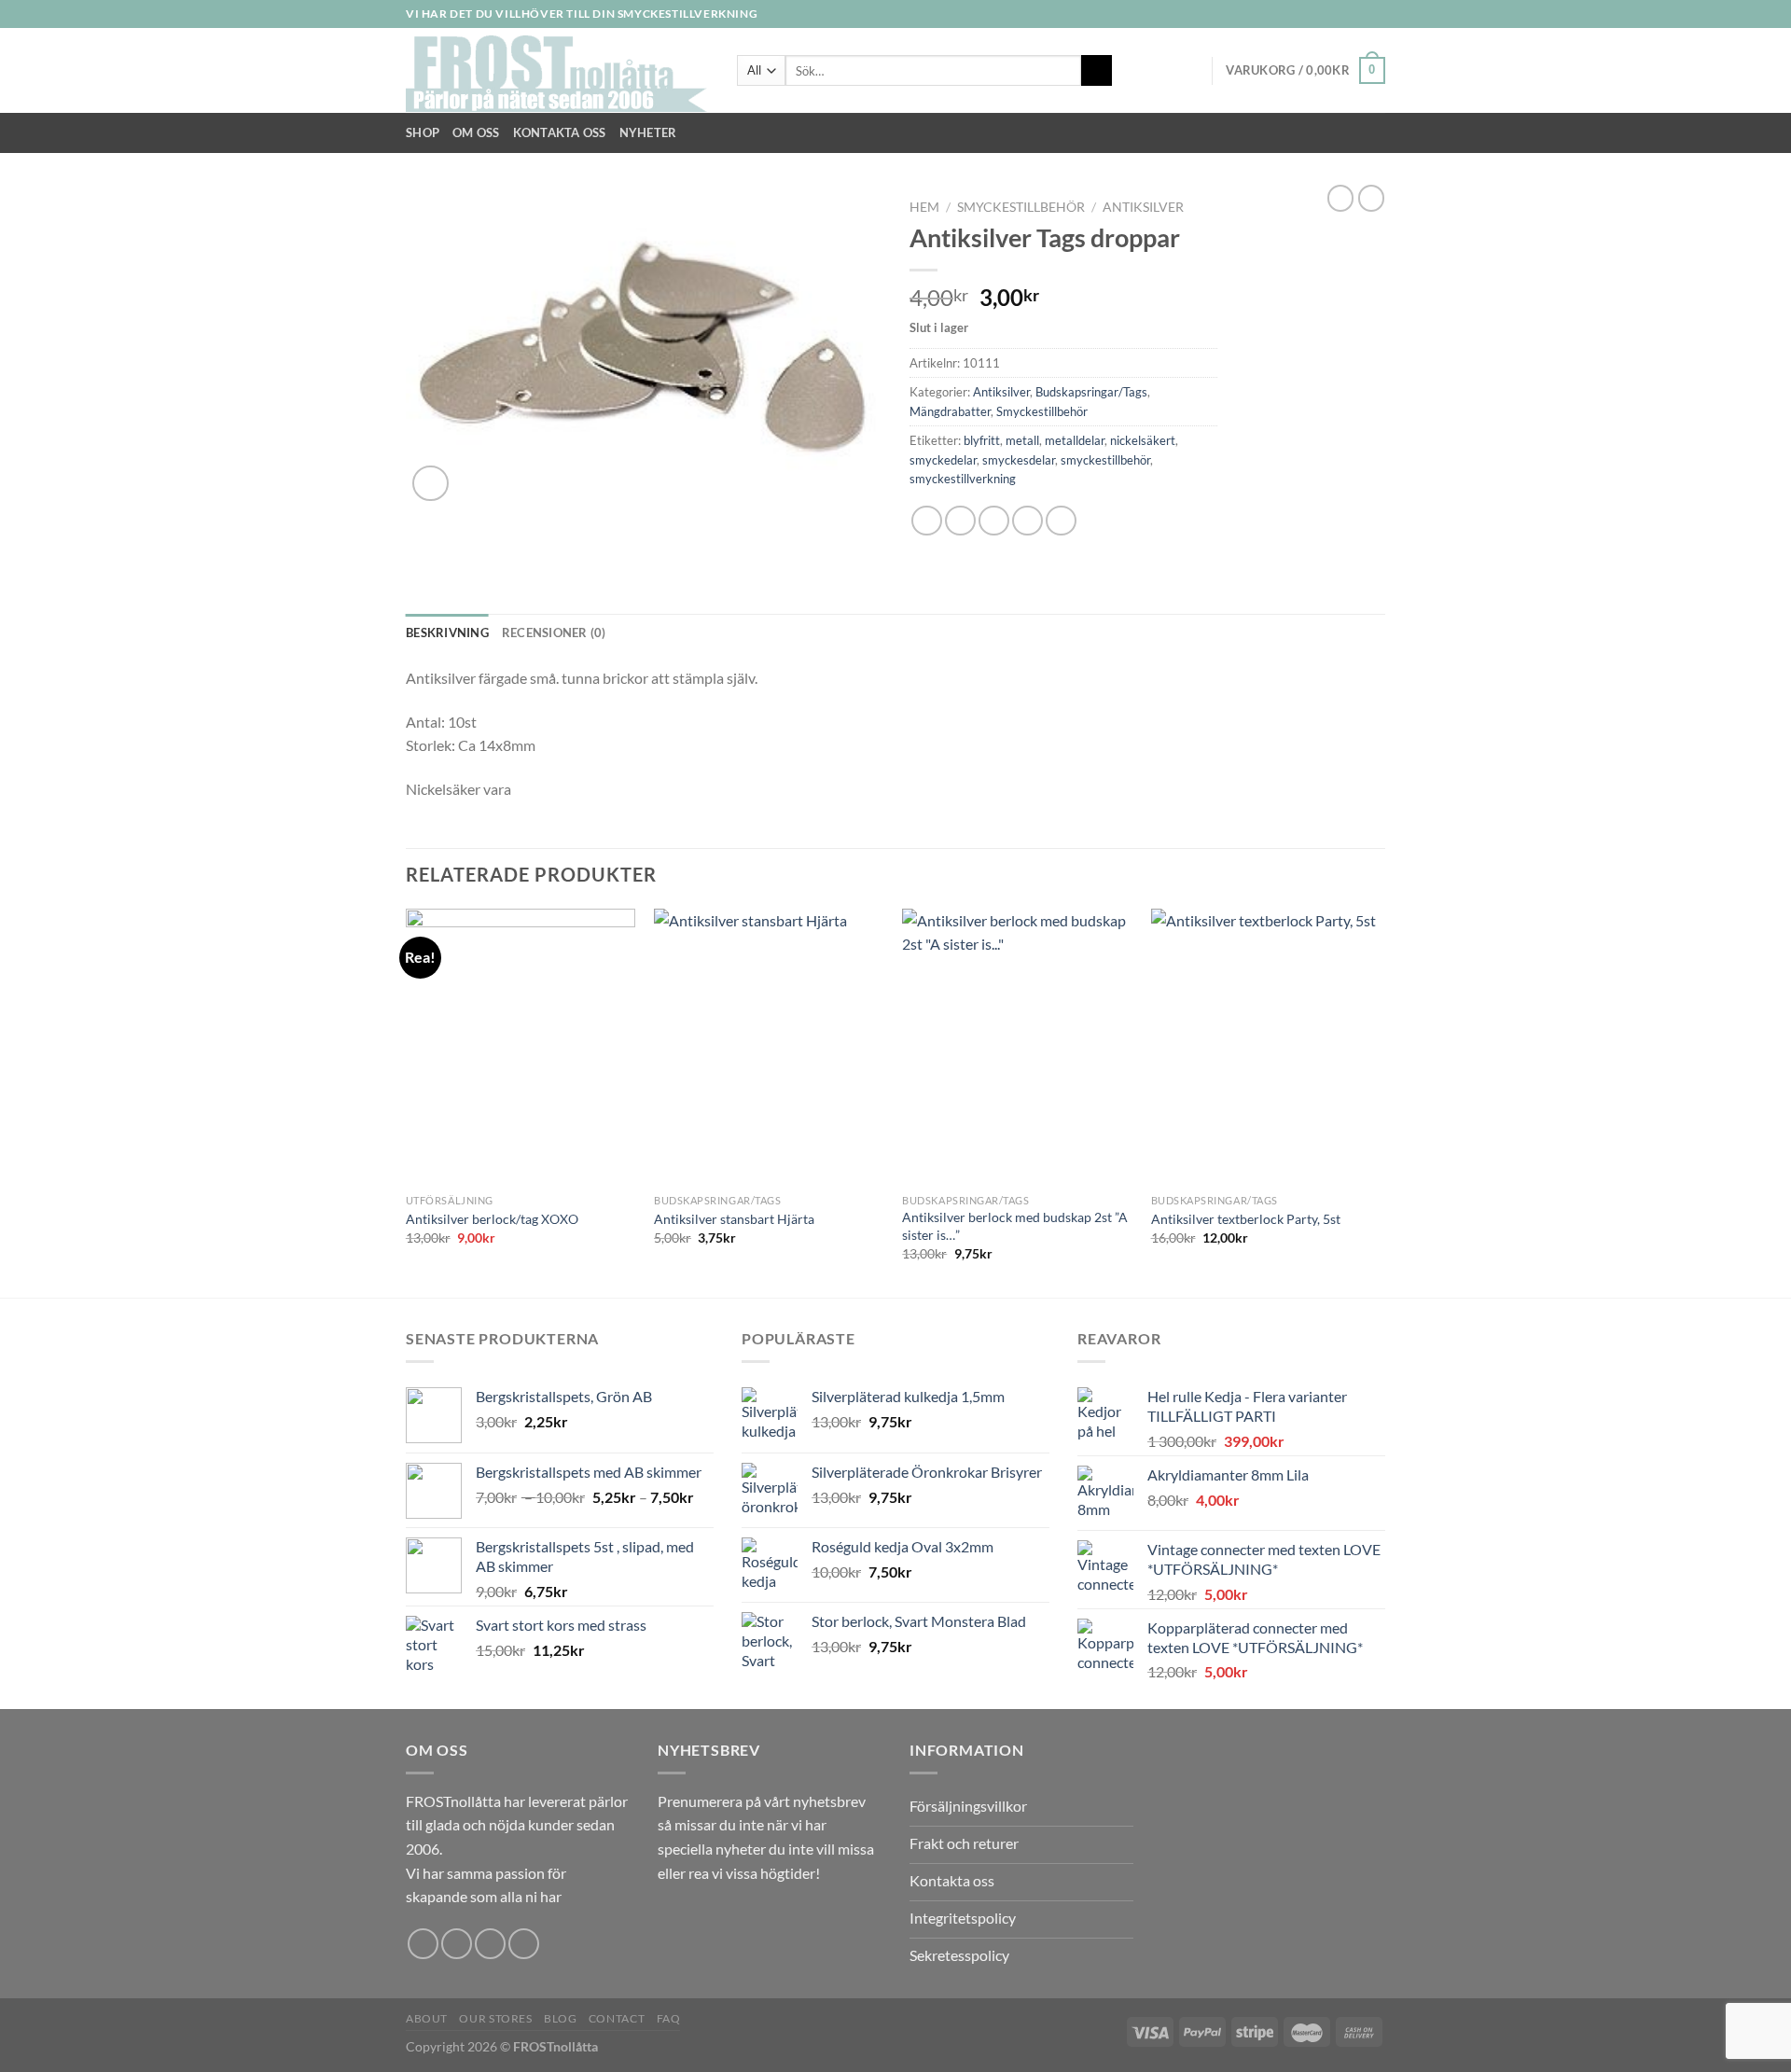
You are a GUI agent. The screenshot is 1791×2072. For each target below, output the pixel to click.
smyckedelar (943, 460)
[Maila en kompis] (994, 521)
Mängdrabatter (950, 411)
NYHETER (648, 132)
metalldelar (1075, 440)
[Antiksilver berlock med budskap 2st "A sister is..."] (1017, 1047)
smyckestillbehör (1105, 460)
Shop (423, 132)
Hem (924, 207)
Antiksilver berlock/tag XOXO (492, 1219)
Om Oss (476, 132)
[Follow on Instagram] (1340, 14)
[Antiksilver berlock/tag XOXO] (521, 1047)
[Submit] (1097, 71)
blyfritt (982, 440)
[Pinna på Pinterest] (1027, 521)
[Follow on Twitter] (1358, 14)
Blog (560, 2018)
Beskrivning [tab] (447, 633)
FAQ (669, 2018)
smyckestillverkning (963, 479)
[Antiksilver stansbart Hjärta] (769, 1047)
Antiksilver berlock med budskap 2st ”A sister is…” (1015, 1226)
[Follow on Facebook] (1323, 14)
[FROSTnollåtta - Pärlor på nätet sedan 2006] (557, 71)
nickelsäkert (1143, 440)
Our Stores (495, 2018)
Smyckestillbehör (1021, 207)
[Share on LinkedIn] (1061, 521)
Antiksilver (1143, 207)
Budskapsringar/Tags (1091, 392)
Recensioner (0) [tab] (554, 633)
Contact (617, 2018)
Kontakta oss (560, 132)
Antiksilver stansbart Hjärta (734, 1219)
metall (1022, 440)
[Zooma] (430, 484)
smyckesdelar (1019, 460)
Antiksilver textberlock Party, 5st (1246, 1219)
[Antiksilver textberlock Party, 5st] (1266, 1047)
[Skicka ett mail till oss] (1376, 14)
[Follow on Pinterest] (524, 1944)
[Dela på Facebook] (927, 521)
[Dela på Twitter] (960, 521)
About (427, 2018)
